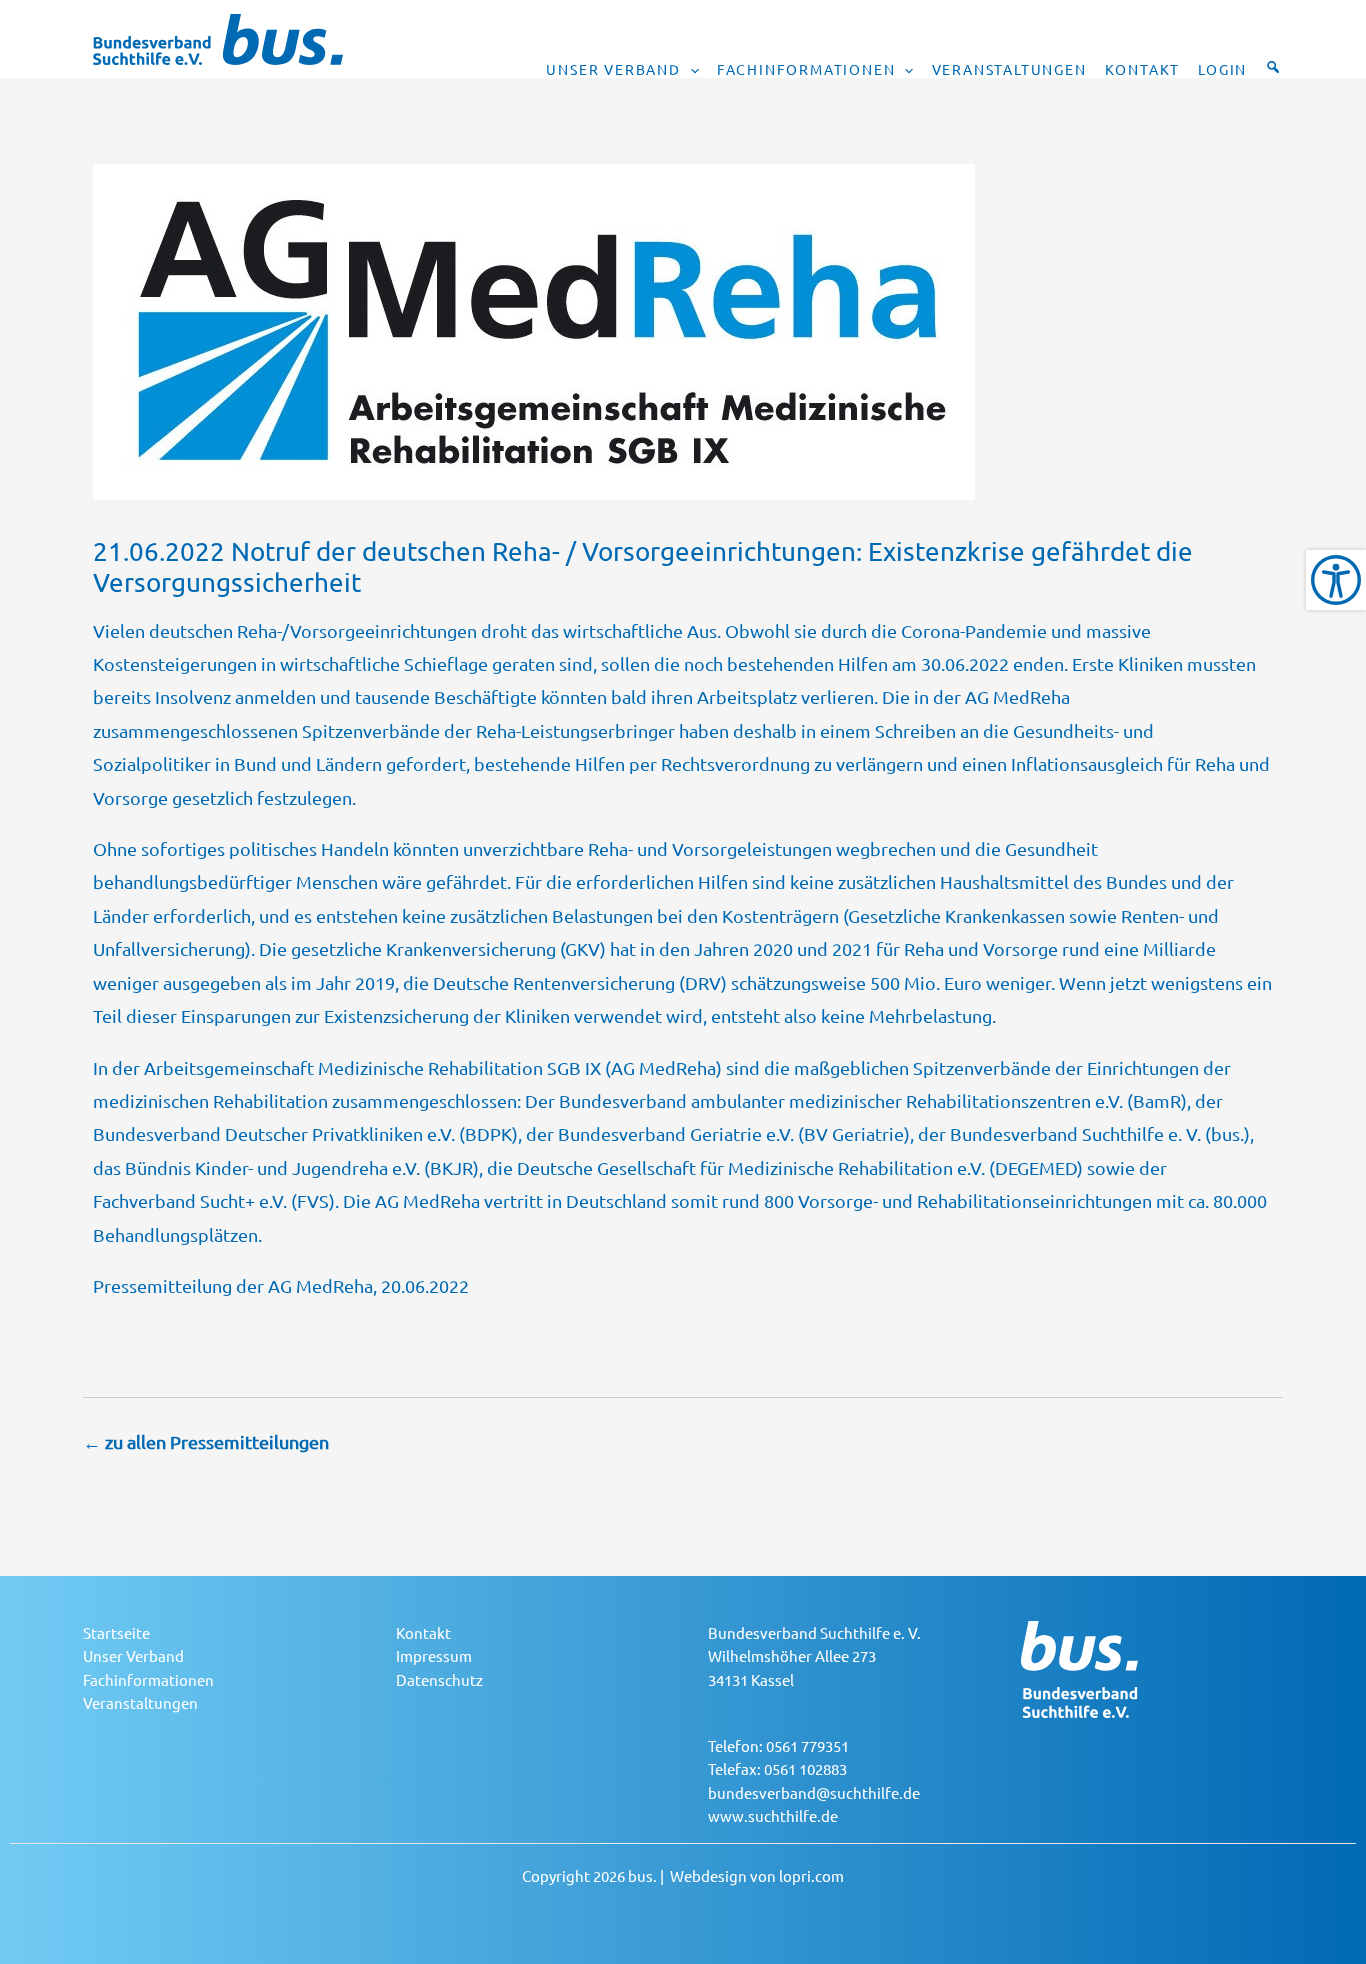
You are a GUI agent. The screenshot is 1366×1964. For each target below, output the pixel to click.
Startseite (116, 1632)
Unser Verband (613, 69)
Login (1222, 69)
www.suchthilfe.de (773, 1815)
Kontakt (1143, 69)
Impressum (434, 1655)
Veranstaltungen (1009, 69)
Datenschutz (439, 1679)
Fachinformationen (806, 69)
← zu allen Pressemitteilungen (206, 1441)
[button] (690, 69)
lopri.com (811, 1875)
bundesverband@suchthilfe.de (814, 1792)
